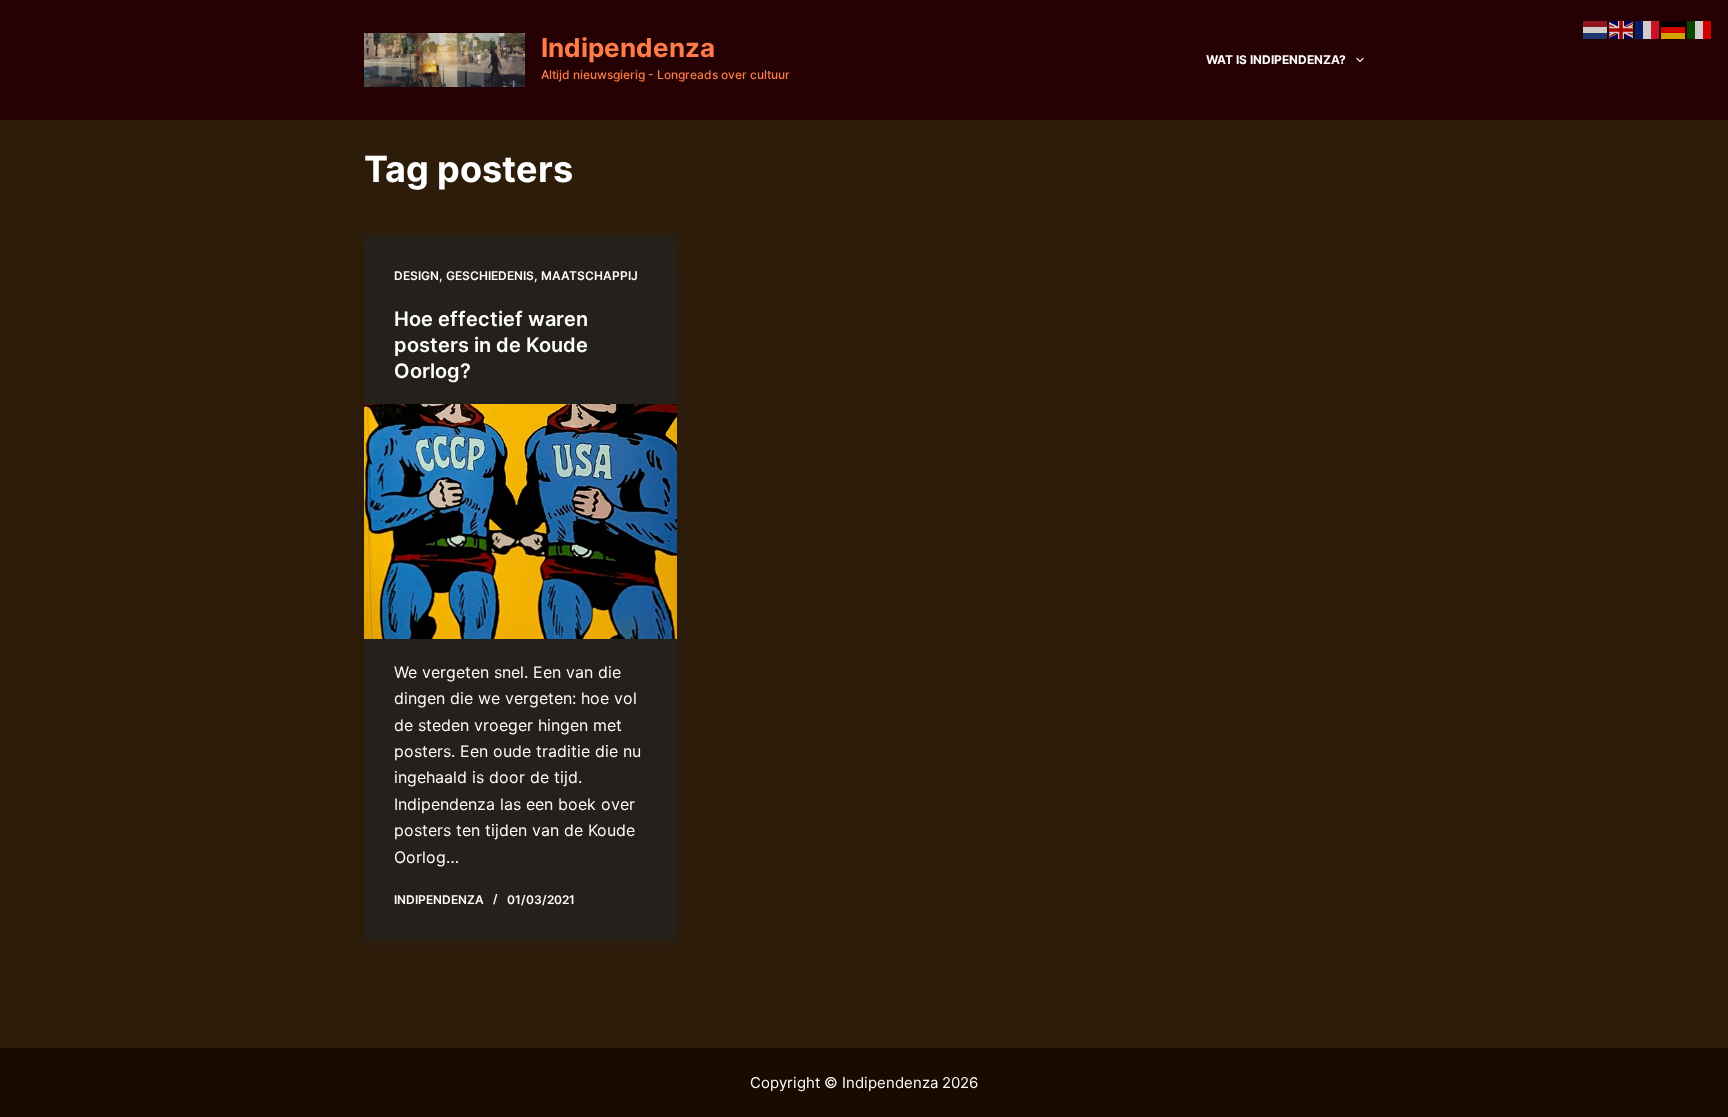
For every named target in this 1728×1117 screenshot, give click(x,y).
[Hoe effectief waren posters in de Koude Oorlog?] (520, 521)
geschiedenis (490, 275)
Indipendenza (628, 47)
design (416, 275)
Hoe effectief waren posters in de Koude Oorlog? (491, 345)
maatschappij (589, 275)
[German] (1674, 28)
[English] (1622, 28)
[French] (1648, 28)
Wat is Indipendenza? (1276, 59)
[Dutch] (1596, 28)
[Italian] (1700, 28)
